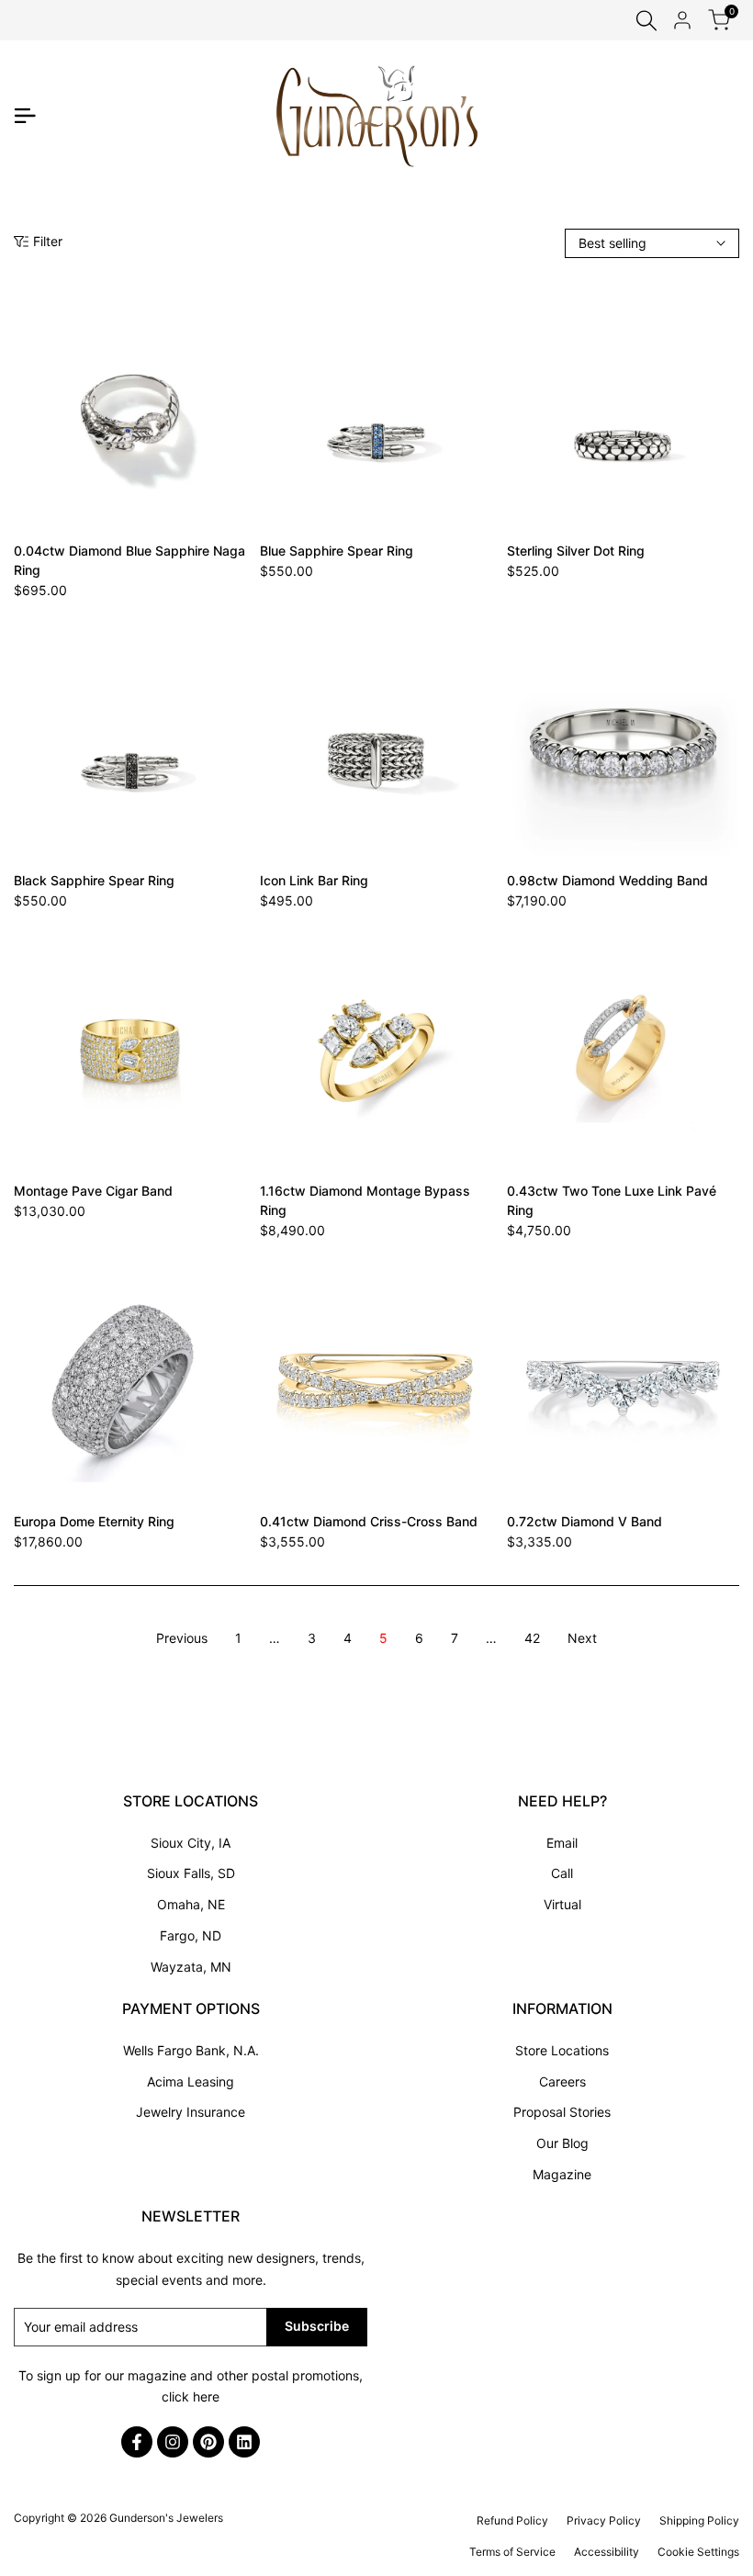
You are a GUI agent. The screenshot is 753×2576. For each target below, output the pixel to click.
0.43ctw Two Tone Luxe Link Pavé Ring (612, 1200)
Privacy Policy (604, 2520)
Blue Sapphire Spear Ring (337, 551)
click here (191, 2396)
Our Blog (562, 2143)
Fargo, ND (191, 1935)
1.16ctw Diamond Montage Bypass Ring (365, 1200)
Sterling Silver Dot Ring (576, 551)
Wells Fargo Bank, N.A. (191, 2050)
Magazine (562, 2174)
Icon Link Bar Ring (314, 880)
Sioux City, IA (191, 1843)
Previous (182, 1638)
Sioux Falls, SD (191, 1873)
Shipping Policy (699, 2520)
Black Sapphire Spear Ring (94, 880)
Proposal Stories (562, 2112)
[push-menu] (25, 116)
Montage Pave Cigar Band (93, 1191)
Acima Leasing (191, 2081)
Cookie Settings (698, 2552)
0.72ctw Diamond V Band (584, 1521)
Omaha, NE (191, 1904)
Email (562, 1843)
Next (582, 1638)
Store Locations (562, 2050)
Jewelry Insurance (191, 2112)
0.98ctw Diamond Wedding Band (607, 880)
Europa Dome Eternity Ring (94, 1521)
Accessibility (607, 2552)
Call (562, 1873)
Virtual (562, 1904)
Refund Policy (512, 2520)
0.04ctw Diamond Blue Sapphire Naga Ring (129, 560)
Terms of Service (512, 2552)
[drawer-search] (646, 21)
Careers (562, 2081)
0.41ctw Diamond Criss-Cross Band (369, 1521)
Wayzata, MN (191, 1967)
